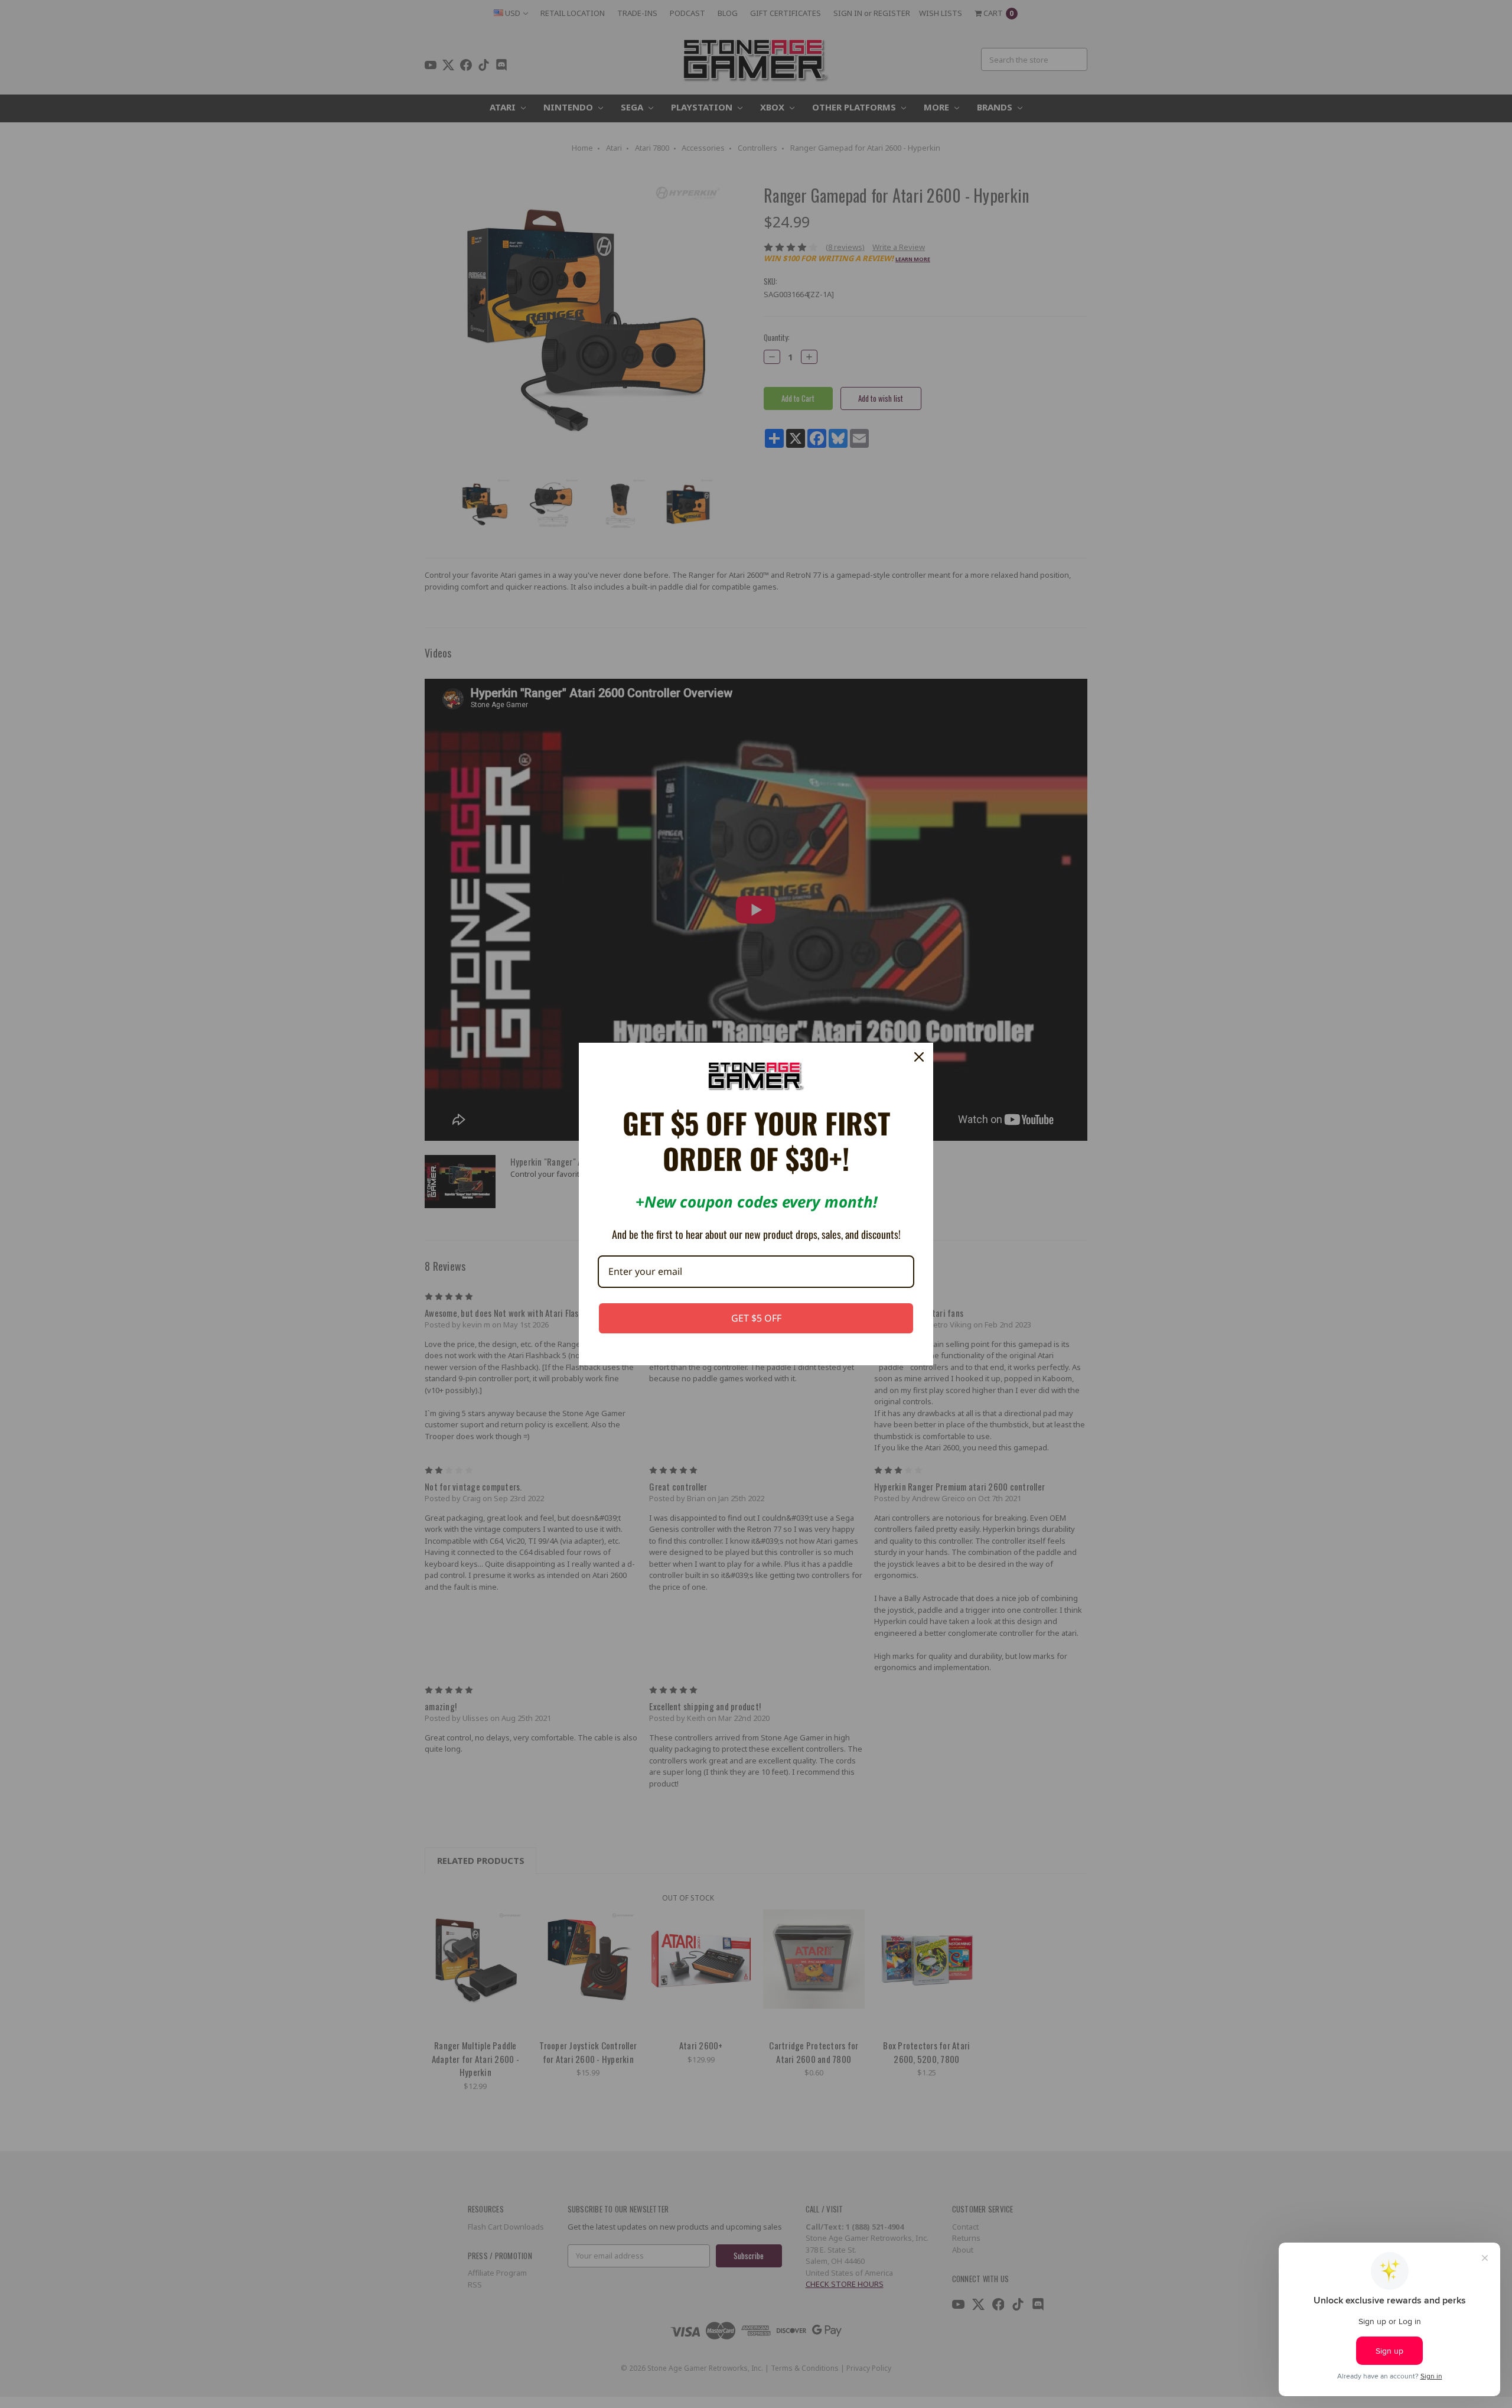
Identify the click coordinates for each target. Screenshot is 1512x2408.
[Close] (919, 1057)
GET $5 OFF (756, 1318)
